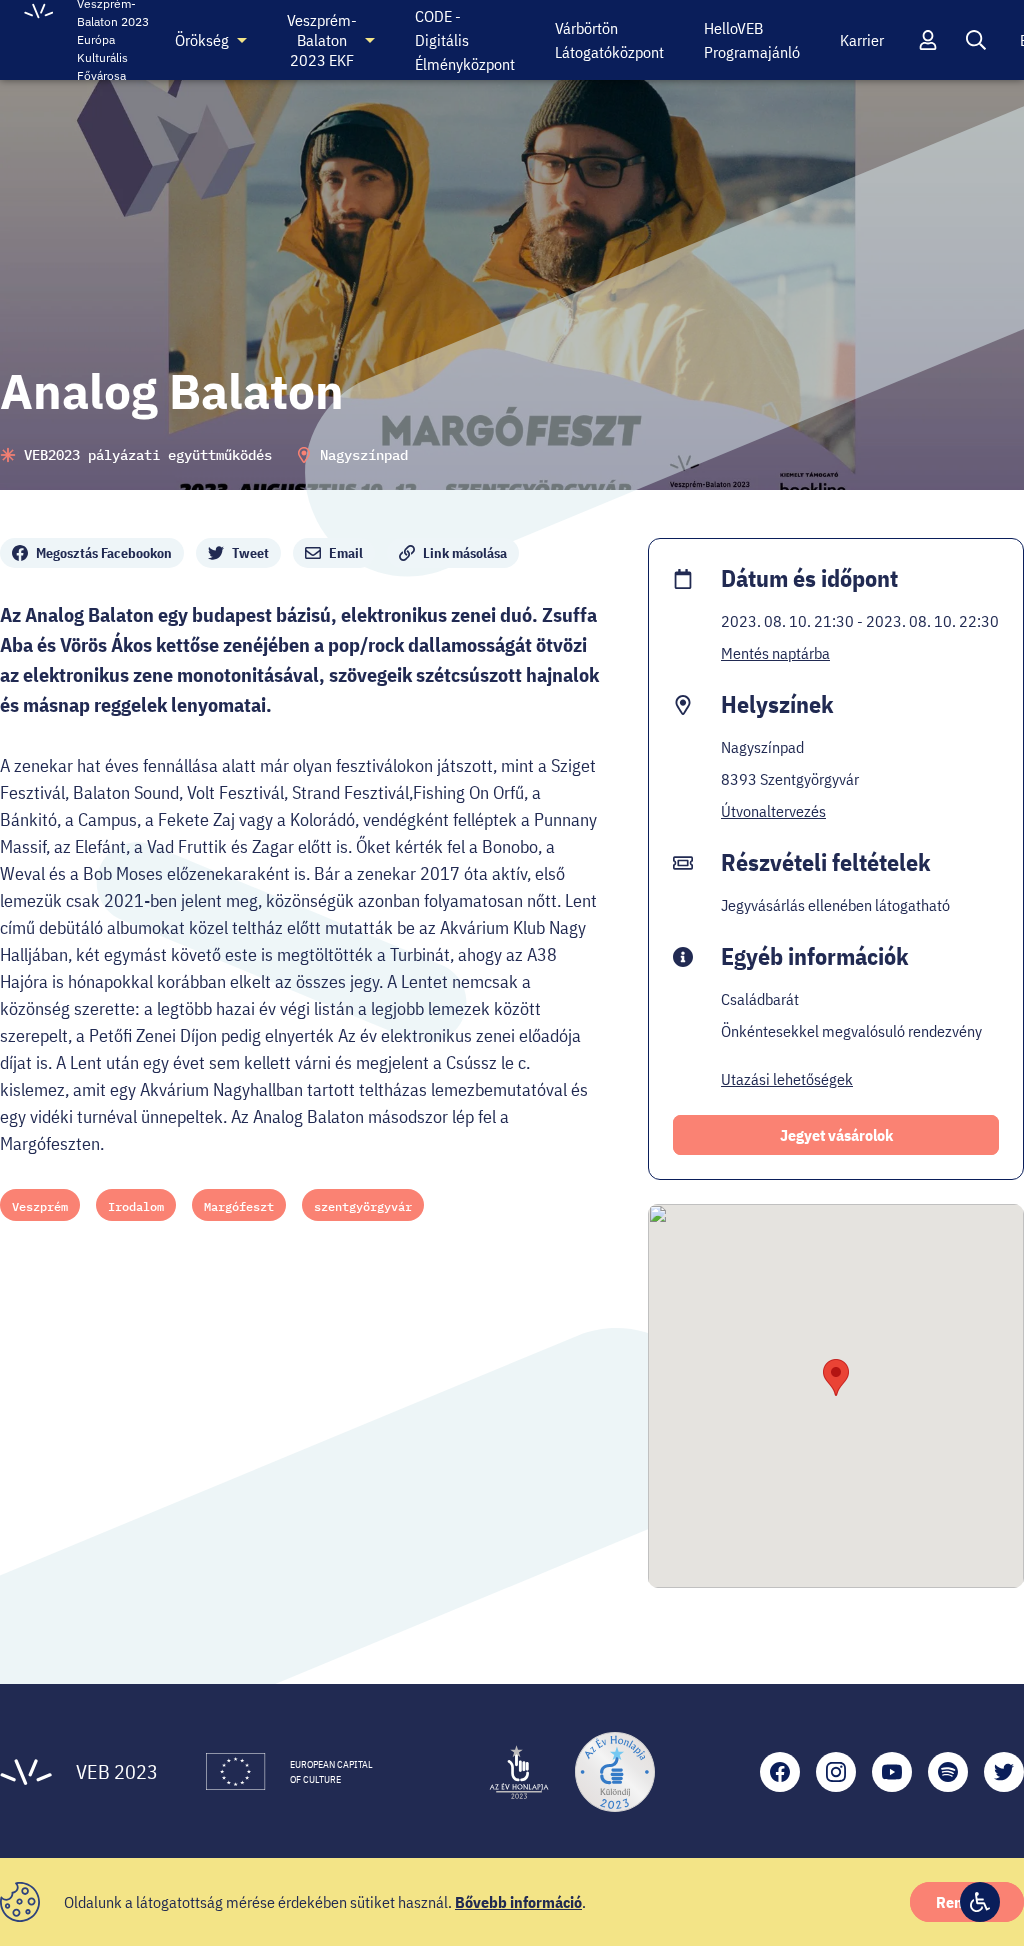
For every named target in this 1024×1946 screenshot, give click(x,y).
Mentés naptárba (775, 653)
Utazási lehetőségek (787, 1079)
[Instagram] (836, 1772)
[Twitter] (1004, 1772)
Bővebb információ (518, 1902)
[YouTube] (892, 1772)
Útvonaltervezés (773, 811)
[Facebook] (780, 1772)
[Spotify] (948, 1772)
